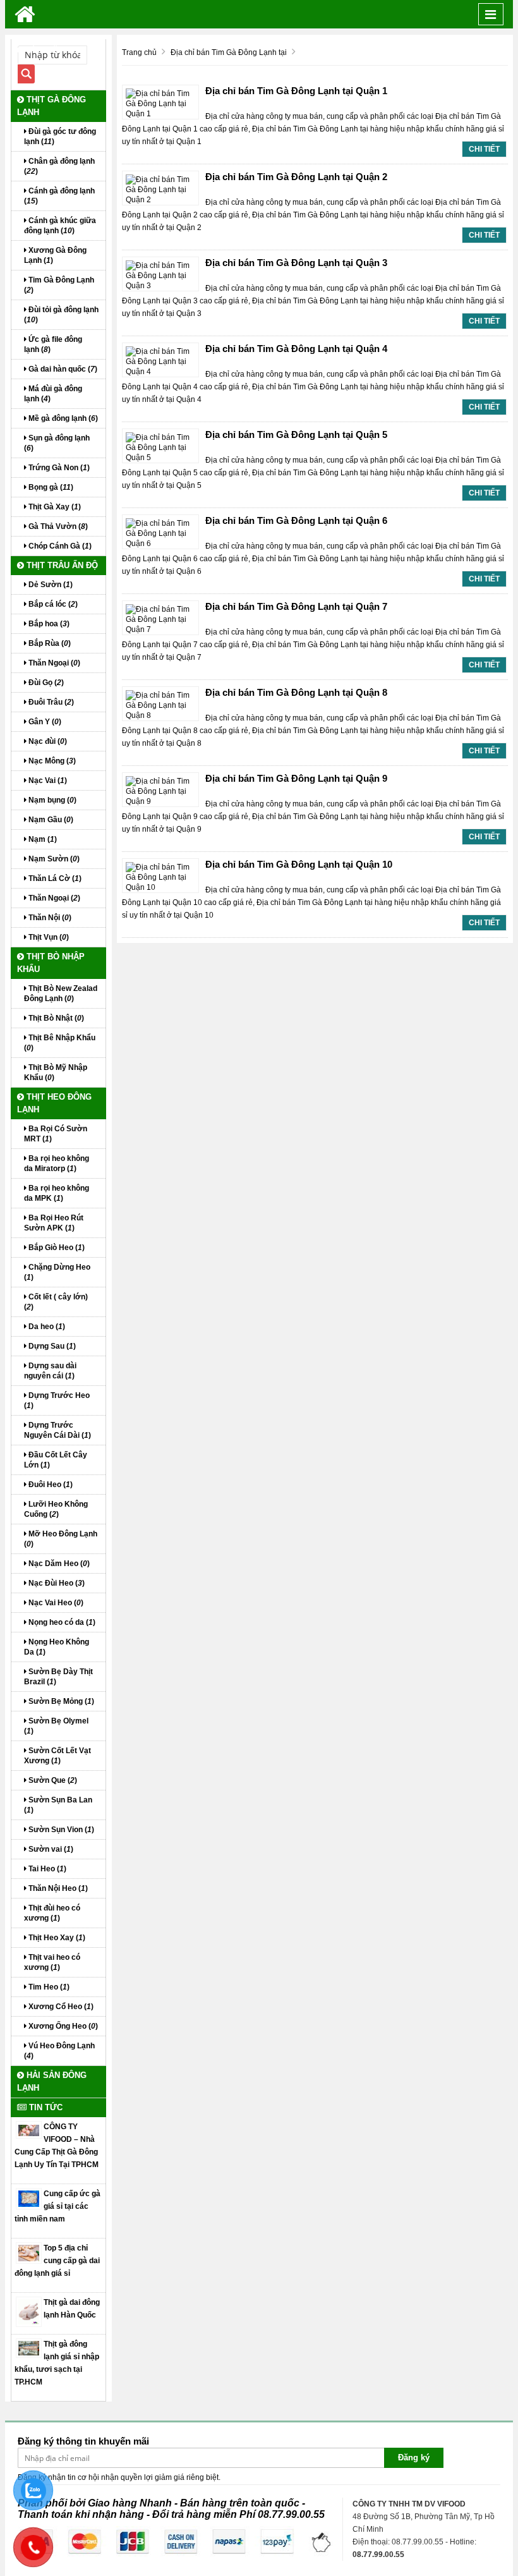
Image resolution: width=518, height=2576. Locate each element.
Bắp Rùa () (49, 643)
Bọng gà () (50, 487)
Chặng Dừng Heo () (57, 1272)
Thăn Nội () (49, 918)
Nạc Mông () (51, 761)
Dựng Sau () (51, 1346)
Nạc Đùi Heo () (56, 1583)
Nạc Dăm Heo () (58, 1564)
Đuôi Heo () (50, 1485)
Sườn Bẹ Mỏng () (60, 1701)
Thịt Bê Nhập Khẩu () (60, 1043)
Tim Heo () (48, 1987)
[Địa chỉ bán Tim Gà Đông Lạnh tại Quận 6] (160, 533)
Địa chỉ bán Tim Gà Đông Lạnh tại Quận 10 (299, 864)
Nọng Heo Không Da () (57, 1647)
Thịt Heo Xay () (56, 1938)
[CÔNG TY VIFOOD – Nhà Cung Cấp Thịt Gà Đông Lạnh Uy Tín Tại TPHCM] (29, 2130)
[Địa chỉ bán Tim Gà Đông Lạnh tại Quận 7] (160, 619)
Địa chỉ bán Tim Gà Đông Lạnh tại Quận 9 (296, 778)
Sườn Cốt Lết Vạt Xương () (57, 1756)
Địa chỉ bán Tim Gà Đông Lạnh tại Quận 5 (296, 434)
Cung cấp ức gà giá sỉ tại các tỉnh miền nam (57, 2206)
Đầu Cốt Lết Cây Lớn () (56, 1460)
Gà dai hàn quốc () (62, 369)
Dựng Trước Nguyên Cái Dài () (57, 1430)
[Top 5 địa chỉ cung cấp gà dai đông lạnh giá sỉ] (29, 2252)
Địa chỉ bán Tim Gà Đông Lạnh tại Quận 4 (296, 349)
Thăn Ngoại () (53, 663)
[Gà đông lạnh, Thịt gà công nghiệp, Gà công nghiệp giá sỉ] (25, 14)
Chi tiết (484, 149)
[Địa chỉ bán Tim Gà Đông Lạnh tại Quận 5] (160, 447)
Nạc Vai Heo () (55, 1603)
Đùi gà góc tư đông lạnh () (60, 137)
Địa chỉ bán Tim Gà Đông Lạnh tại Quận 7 (296, 606)
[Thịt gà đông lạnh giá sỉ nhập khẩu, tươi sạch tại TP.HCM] (29, 2348)
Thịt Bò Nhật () (55, 1018)
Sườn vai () (50, 1849)
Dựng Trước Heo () (57, 1400)
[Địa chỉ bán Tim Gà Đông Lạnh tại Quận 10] (160, 877)
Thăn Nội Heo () (57, 1888)
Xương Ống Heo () (62, 2026)
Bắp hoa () (48, 624)
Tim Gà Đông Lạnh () (59, 285)
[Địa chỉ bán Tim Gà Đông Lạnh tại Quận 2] (160, 189)
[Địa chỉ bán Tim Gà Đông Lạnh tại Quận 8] (160, 705)
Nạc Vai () (47, 781)
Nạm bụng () (51, 800)
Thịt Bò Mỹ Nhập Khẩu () (56, 1072)
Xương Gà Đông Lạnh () (55, 255)
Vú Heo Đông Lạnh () (59, 2051)
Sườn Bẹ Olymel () (56, 1726)
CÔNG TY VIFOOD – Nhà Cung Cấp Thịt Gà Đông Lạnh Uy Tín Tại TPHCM (57, 2146)
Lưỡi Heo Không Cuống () (56, 1509)
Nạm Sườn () (53, 859)
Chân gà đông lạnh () (59, 166)
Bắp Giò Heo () (56, 1248)
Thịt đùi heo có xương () (52, 1913)
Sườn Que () (52, 1780)
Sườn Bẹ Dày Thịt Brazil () (58, 1677)
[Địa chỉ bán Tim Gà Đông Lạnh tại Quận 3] (160, 275)
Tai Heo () (46, 1869)
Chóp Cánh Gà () (59, 546)
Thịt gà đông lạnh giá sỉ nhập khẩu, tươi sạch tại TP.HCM (57, 2363)
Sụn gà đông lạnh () (57, 443)
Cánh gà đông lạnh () (59, 196)
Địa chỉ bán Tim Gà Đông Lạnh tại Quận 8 (296, 692)
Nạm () (42, 839)
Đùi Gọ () (45, 683)
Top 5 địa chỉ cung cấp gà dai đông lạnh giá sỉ (57, 2261)
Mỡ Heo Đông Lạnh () (61, 1539)
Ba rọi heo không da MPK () (57, 1193)
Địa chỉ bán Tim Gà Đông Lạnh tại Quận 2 (296, 177)
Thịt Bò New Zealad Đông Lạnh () (61, 993)
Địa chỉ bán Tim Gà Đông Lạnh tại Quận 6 (296, 520)
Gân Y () (44, 722)
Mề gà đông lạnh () (62, 418)
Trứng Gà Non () (58, 468)
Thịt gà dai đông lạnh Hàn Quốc (72, 2309)
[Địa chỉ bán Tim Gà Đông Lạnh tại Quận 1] (160, 103)
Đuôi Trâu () (50, 702)
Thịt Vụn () (48, 937)
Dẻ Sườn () (50, 585)
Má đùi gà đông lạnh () (53, 394)
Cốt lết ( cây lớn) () (56, 1302)
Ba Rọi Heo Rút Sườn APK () (54, 1223)
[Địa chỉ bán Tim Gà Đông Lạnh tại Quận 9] (160, 791)
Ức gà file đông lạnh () (53, 344)
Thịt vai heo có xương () (52, 1962)
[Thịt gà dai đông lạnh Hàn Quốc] (29, 2311)
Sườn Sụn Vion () (60, 1830)
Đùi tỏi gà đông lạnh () (61, 315)
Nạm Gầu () (50, 820)
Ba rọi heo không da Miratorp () (57, 1163)
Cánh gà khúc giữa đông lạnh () (60, 226)
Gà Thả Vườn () (57, 526)
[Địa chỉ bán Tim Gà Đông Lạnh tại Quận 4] (160, 361)
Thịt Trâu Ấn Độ (61, 565)
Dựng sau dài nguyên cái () (50, 1371)
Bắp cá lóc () (52, 604)
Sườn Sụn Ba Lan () (58, 1805)
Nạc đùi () (47, 741)
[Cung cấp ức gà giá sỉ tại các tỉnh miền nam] (29, 2198)
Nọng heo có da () (61, 1622)
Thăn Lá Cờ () (54, 878)
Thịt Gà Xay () (54, 507)
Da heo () (46, 1327)
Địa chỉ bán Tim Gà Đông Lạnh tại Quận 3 (296, 263)
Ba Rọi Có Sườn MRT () (56, 1134)
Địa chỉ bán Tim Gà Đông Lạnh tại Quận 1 (296, 91)
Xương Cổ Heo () (60, 2007)
